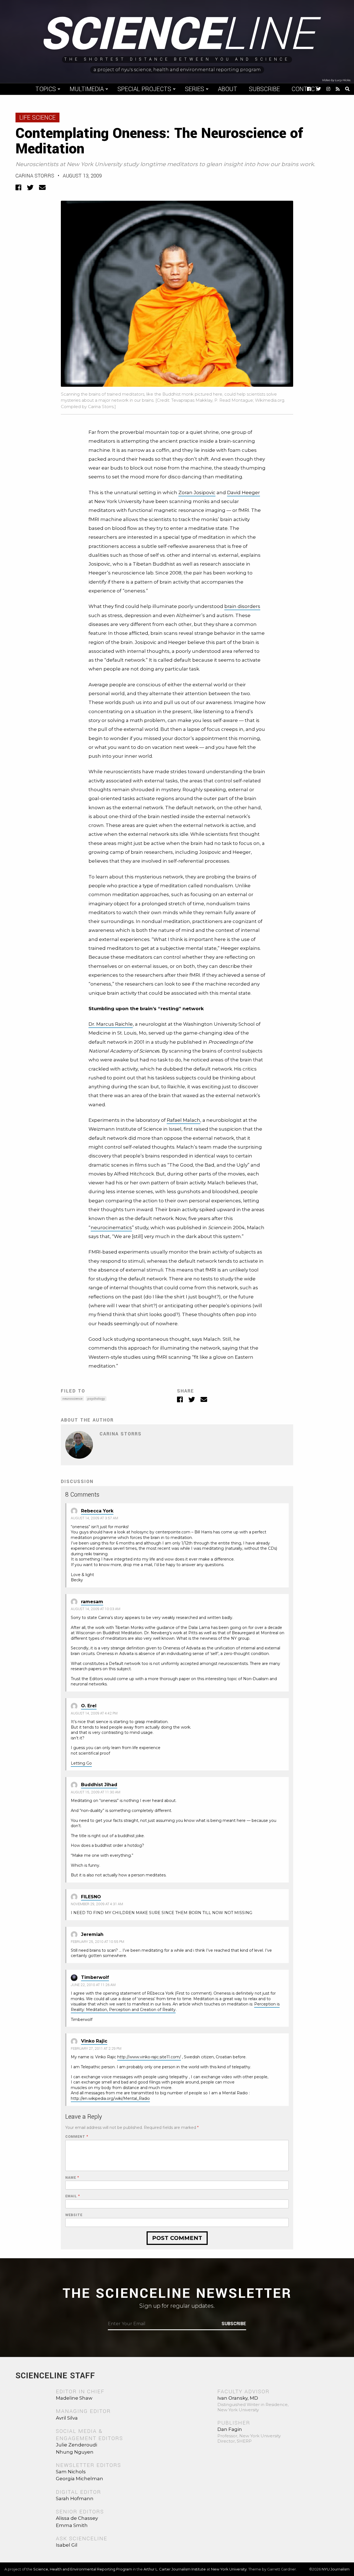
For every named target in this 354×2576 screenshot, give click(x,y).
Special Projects (144, 89)
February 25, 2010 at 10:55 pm (97, 1942)
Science (177, 35)
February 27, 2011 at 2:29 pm (96, 2049)
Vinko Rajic (94, 2041)
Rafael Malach (183, 1120)
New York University (229, 2569)
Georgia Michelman (80, 2479)
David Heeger (244, 492)
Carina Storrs (35, 176)
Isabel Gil (67, 2545)
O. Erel (89, 1706)
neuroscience (72, 1399)
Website (74, 2215)
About (228, 89)
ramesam (92, 1602)
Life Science (37, 118)
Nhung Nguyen (75, 2452)
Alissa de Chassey (77, 2518)
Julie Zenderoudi (76, 2445)
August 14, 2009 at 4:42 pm (94, 1713)
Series (195, 89)
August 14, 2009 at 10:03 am (96, 1609)
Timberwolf (95, 1977)
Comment (77, 2137)
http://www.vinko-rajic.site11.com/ (149, 2057)
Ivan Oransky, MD (238, 2398)
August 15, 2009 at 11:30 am (96, 1792)
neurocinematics (111, 1228)
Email (73, 2196)
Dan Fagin (230, 2429)
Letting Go (81, 1763)
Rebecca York (97, 1511)
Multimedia (87, 89)
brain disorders (242, 606)
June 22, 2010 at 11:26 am (93, 1985)
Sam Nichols (71, 2472)
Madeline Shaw (74, 2398)
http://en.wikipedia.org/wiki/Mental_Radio (110, 2098)
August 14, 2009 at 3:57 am (94, 1518)
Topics (46, 89)
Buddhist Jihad (99, 1785)
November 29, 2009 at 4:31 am (97, 1904)
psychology (96, 1399)
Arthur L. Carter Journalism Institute (175, 2569)
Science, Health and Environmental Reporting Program (83, 2569)
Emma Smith (72, 2525)
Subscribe (264, 89)
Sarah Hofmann (75, 2498)
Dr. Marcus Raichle (111, 1024)
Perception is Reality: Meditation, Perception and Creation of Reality (175, 2007)
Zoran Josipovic (197, 492)
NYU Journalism (336, 2569)
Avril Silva (67, 2418)
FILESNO (91, 1897)
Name (72, 2178)
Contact (305, 89)
